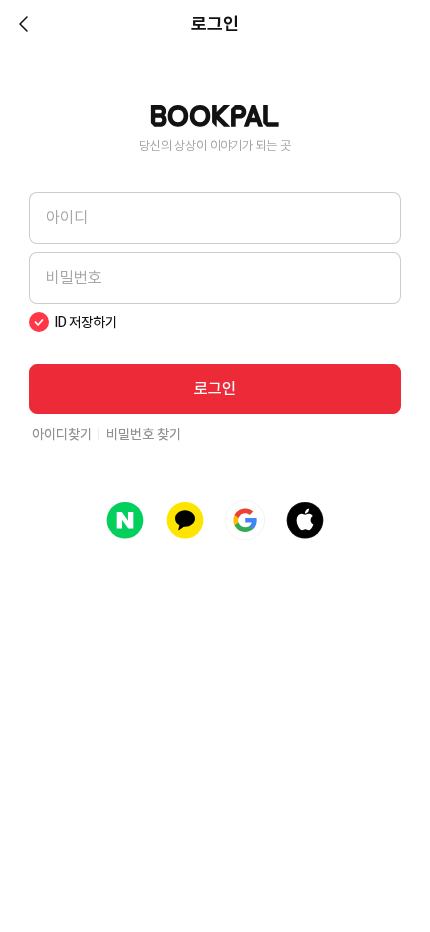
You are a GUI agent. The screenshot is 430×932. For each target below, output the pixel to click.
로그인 (215, 388)
